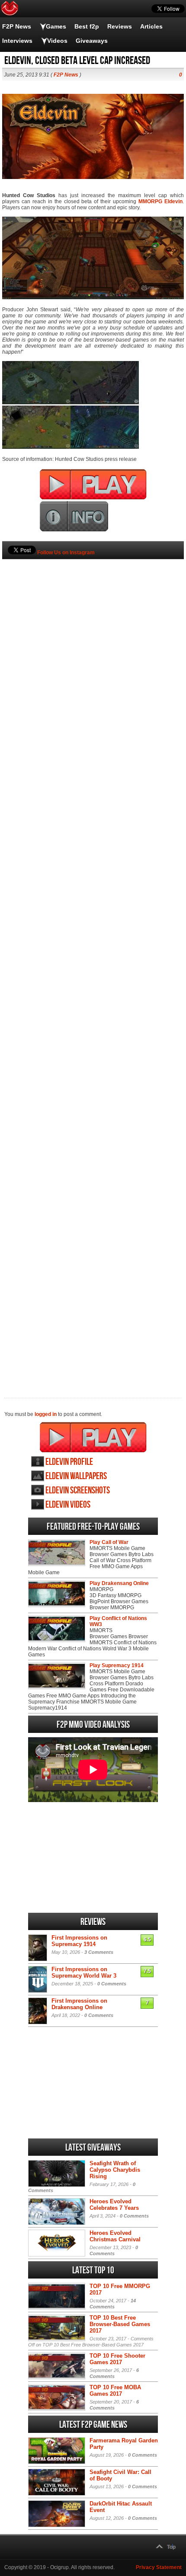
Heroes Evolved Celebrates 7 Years (114, 2205)
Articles (151, 26)
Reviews (120, 26)
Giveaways (92, 41)
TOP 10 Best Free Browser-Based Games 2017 (120, 2324)
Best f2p (87, 26)
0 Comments (112, 1984)
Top (171, 2547)
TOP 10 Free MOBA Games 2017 (115, 2391)
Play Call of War (109, 1542)
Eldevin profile (69, 1462)
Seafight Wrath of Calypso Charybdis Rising (115, 2170)
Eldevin (173, 201)
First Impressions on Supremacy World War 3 (84, 1972)
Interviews (17, 41)
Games (56, 26)
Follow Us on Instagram (66, 553)
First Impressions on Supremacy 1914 (79, 1941)
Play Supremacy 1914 (117, 1665)
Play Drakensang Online (119, 1583)
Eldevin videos (68, 1505)
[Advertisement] (93, 964)
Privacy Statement (159, 2567)
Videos (57, 41)
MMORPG (150, 201)
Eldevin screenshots (78, 1491)
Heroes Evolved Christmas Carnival (115, 2236)
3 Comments (99, 1952)
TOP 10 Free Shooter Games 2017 (117, 2359)
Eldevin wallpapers (76, 1476)
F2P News (17, 26)
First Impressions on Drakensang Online (79, 2004)
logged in (46, 1414)
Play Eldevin (93, 1437)
